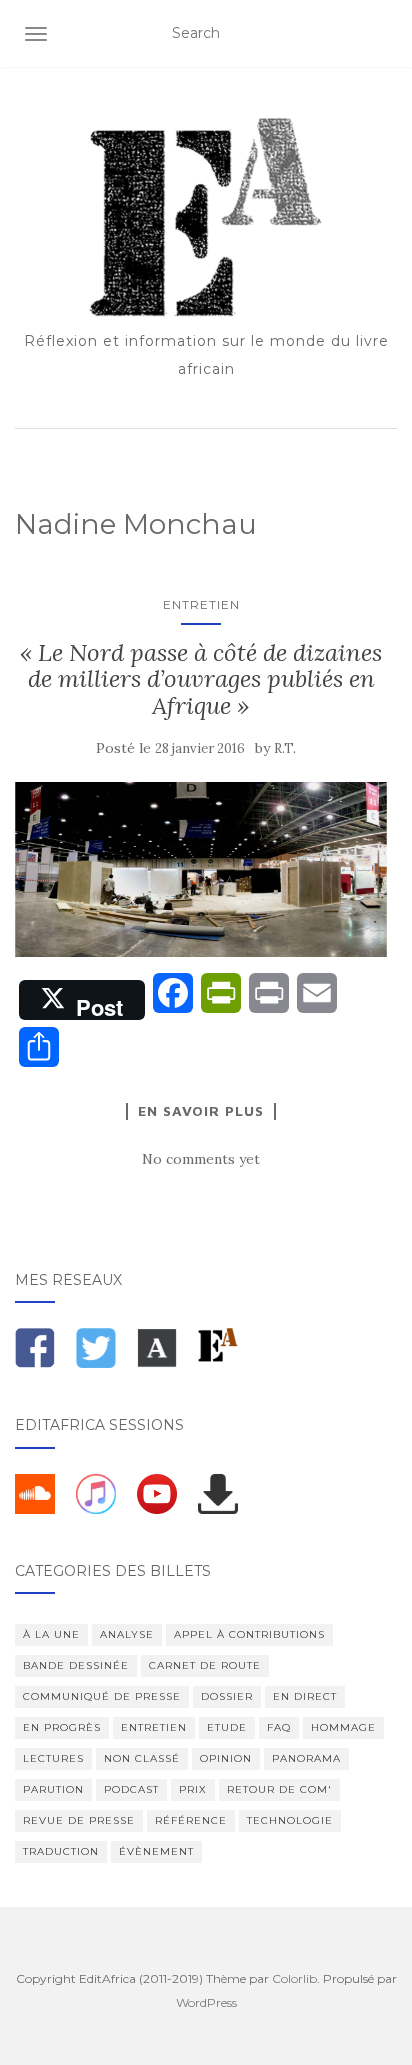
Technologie (290, 1820)
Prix (193, 1789)
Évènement (156, 1851)
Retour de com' (279, 1789)
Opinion (226, 1758)
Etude (227, 1727)
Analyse (127, 1634)
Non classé (142, 1758)
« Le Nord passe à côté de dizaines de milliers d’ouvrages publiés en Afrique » (201, 679)
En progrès (62, 1727)
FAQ (279, 1727)
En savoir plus (201, 1111)
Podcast (131, 1789)
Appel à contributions (249, 1634)
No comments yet (201, 1159)
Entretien (201, 604)
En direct (305, 1696)
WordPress (206, 2002)
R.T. (285, 748)
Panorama (306, 1758)
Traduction (61, 1851)
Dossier (227, 1696)
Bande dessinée (76, 1665)
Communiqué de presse (102, 1696)
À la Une (51, 1634)
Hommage (343, 1727)
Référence (191, 1820)
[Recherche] (384, 34)
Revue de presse (79, 1820)
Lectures (53, 1758)
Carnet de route (205, 1665)
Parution (53, 1789)
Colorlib (294, 1978)
